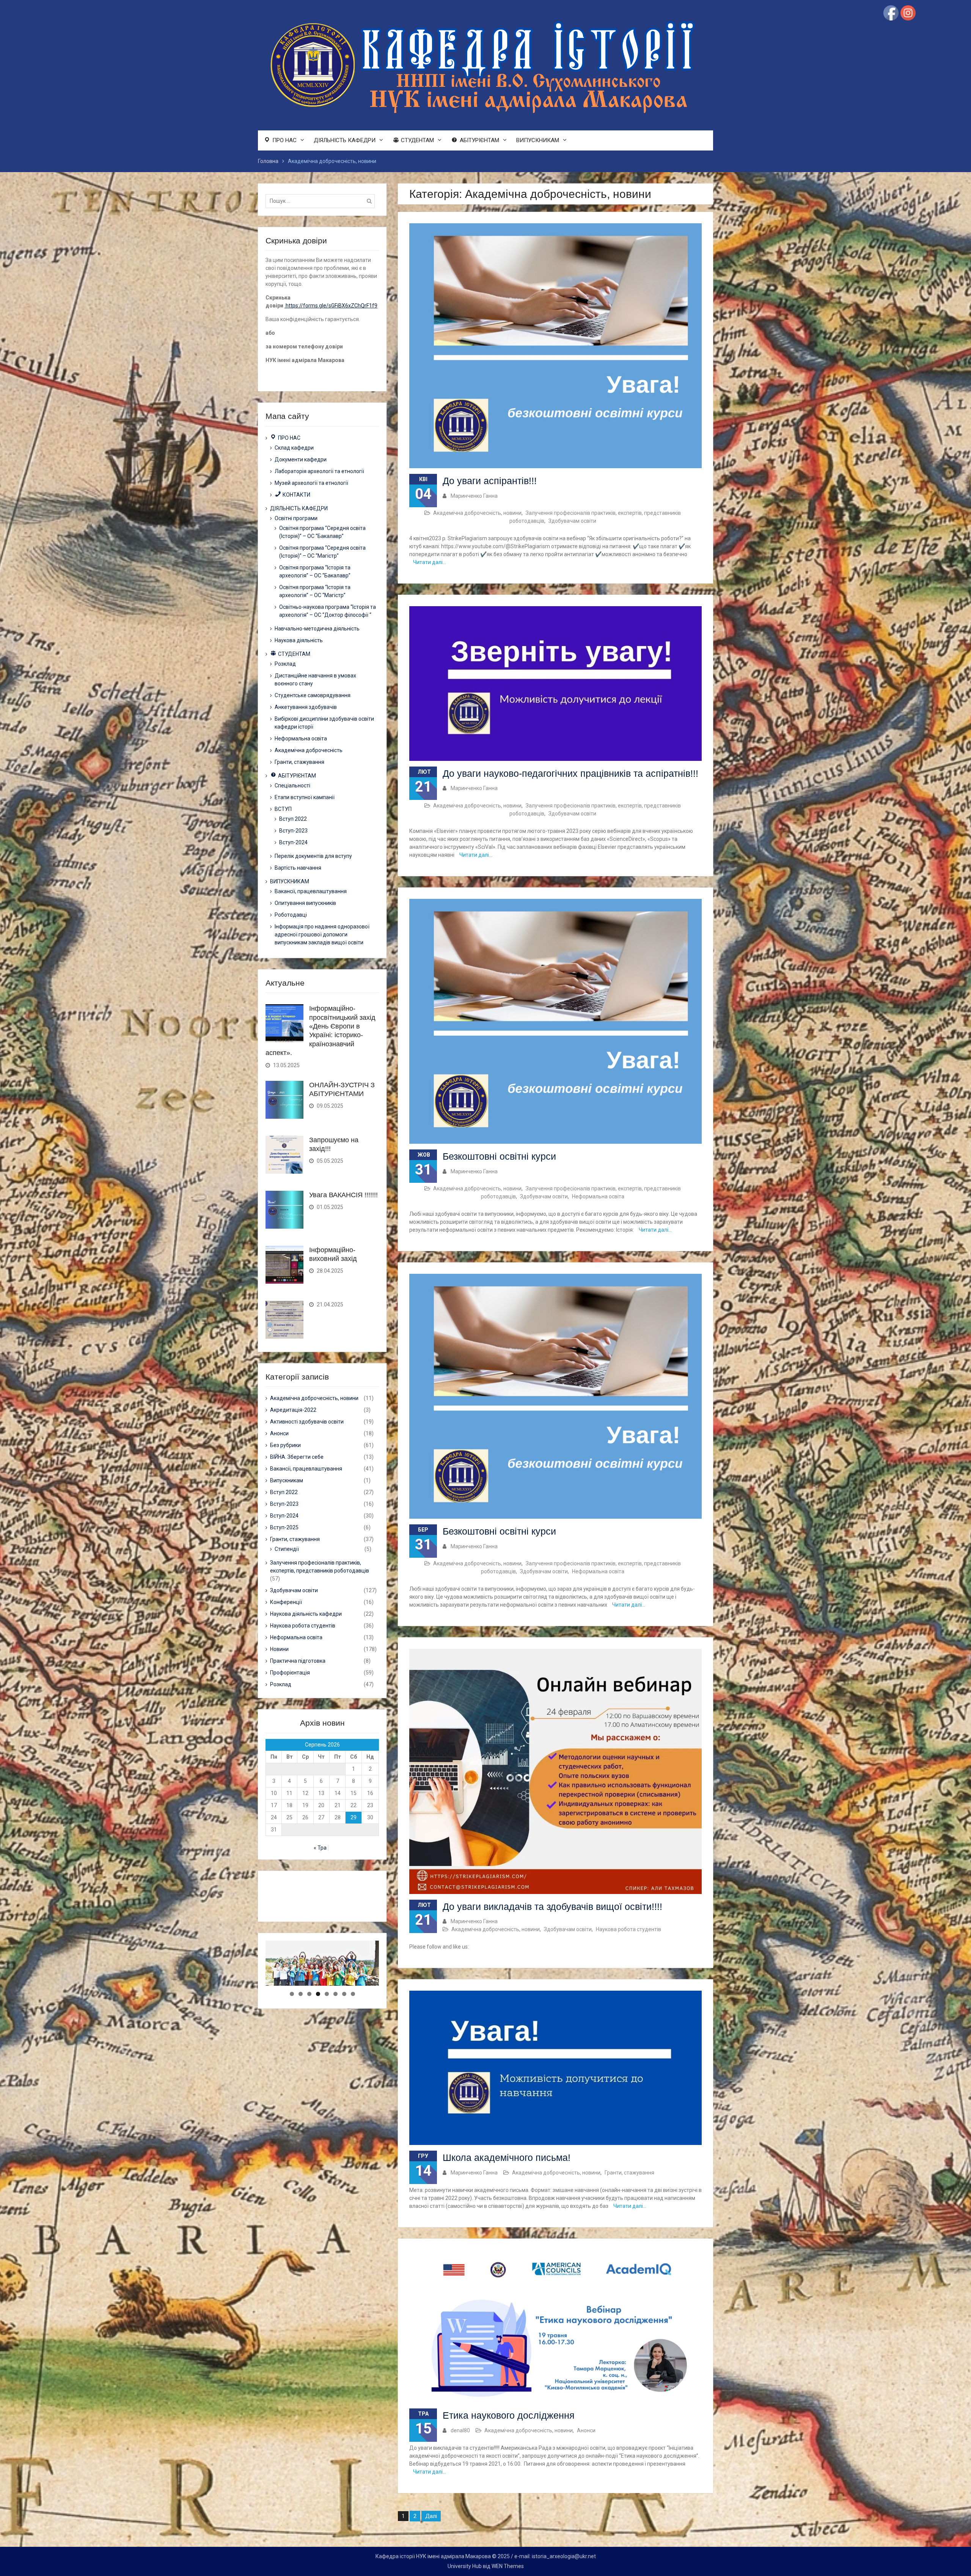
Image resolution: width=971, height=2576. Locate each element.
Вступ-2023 (293, 831)
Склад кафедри (294, 448)
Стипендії (287, 1549)
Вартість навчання (298, 868)
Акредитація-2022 (293, 1410)
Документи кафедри (301, 459)
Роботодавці (291, 915)
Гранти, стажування (629, 2173)
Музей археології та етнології (311, 483)
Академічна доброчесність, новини (477, 513)
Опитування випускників (305, 903)
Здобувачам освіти (572, 521)
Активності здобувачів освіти (307, 1422)
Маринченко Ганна (474, 496)
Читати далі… (430, 562)
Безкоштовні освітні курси (499, 1156)
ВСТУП (283, 809)
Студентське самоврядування (313, 695)
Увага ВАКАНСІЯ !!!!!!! (343, 1195)
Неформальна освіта (598, 1196)
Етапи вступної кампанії (305, 797)
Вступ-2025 (284, 1527)
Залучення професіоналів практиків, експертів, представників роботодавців (320, 1567)
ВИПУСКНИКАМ (538, 140)
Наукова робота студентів (628, 1929)
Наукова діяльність (299, 640)
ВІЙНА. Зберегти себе (297, 1457)
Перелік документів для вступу (313, 856)
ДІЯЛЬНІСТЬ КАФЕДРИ (345, 140)
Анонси (586, 2430)
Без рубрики (285, 1445)
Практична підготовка (298, 1661)
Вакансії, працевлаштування (311, 891)
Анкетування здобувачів (306, 707)
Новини (279, 1649)
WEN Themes (508, 2566)
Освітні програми (296, 518)
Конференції (286, 1602)
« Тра (320, 1848)
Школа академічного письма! (507, 2157)
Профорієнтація (290, 1673)
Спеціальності (292, 785)
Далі (431, 2516)
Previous (252, 1984)
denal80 (460, 2430)
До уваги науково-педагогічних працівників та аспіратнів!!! (570, 773)
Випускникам (287, 1480)
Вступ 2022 (293, 819)
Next (392, 1984)
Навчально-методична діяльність (317, 629)
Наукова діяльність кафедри (306, 1614)
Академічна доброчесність (309, 750)
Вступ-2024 (293, 842)
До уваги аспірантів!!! (490, 481)
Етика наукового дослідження (509, 2415)
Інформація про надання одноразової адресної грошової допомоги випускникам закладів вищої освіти (322, 934)
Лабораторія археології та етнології (319, 471)
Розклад (285, 664)
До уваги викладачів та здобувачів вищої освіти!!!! (552, 1907)
